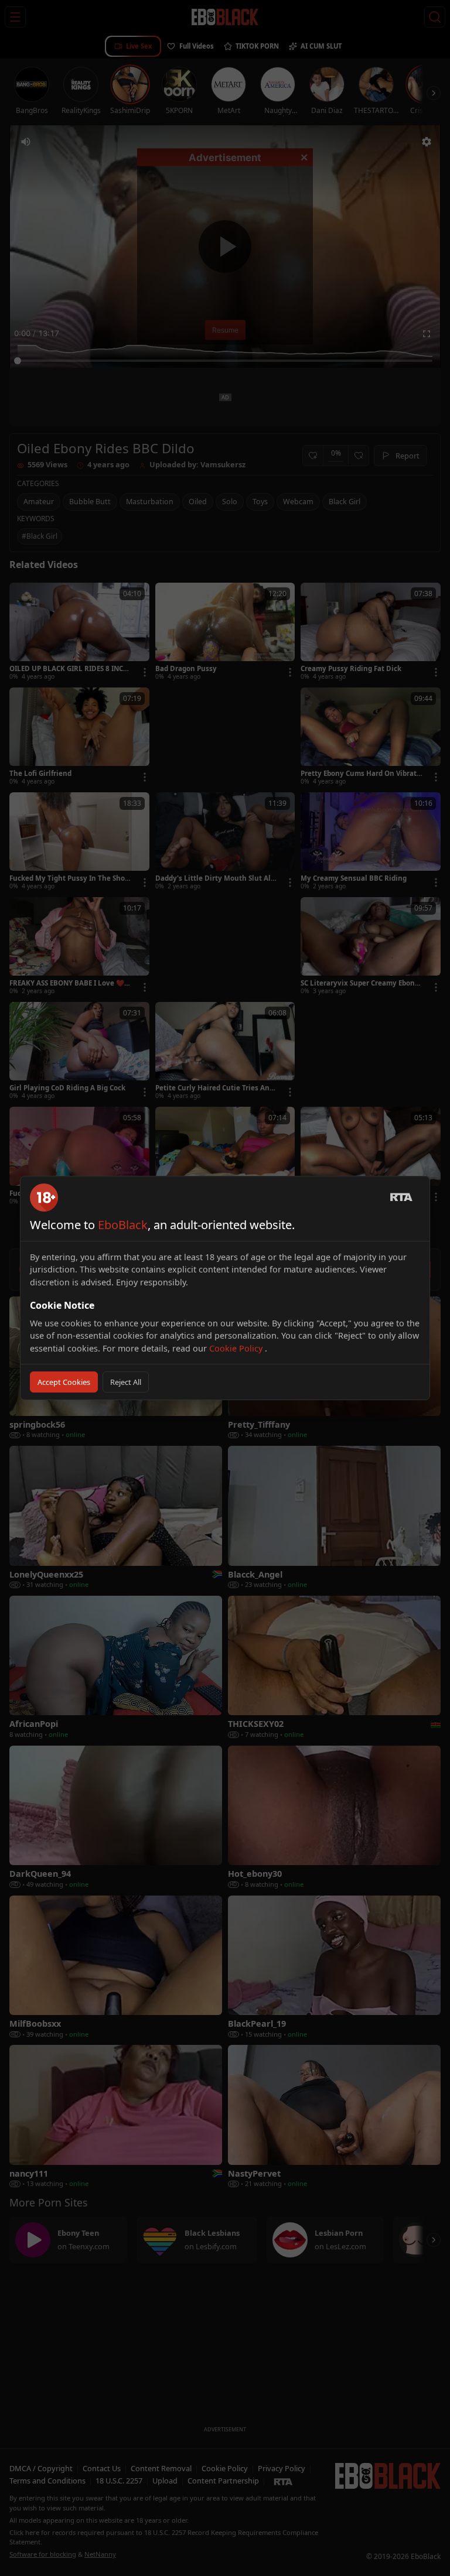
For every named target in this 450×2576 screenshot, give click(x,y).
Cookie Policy (237, 1348)
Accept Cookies (64, 1382)
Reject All (126, 1382)
